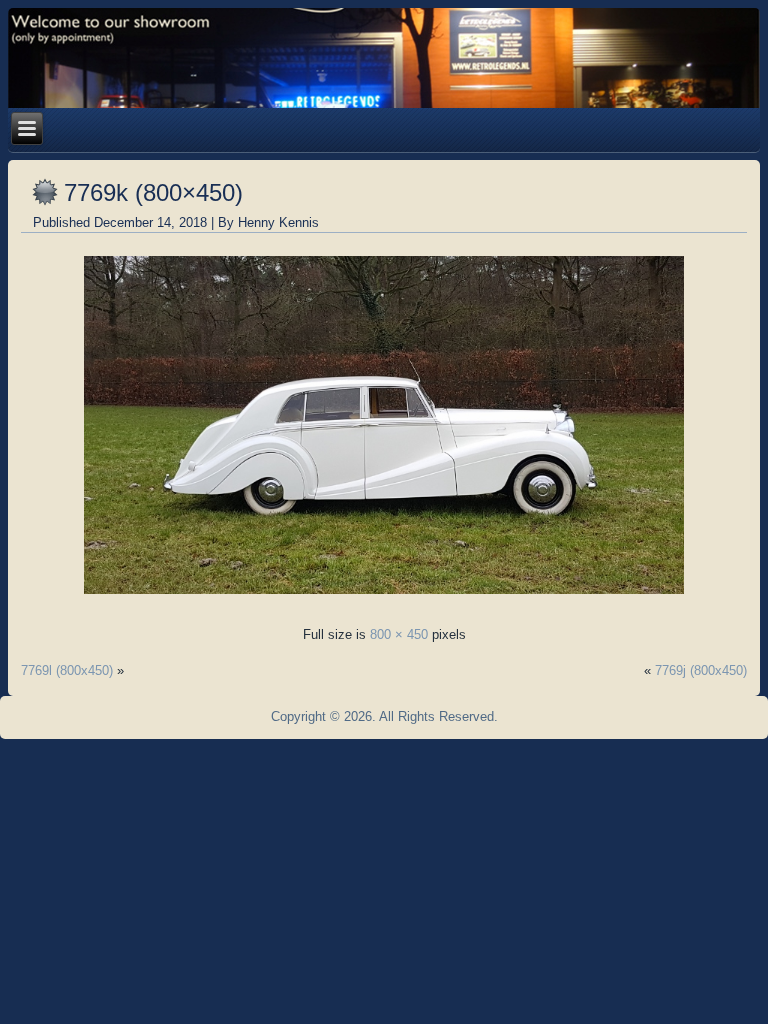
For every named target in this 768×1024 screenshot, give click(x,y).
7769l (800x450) (67, 670)
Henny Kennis (278, 222)
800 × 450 (399, 634)
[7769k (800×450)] (384, 599)
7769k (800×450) (153, 192)
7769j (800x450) (701, 670)
